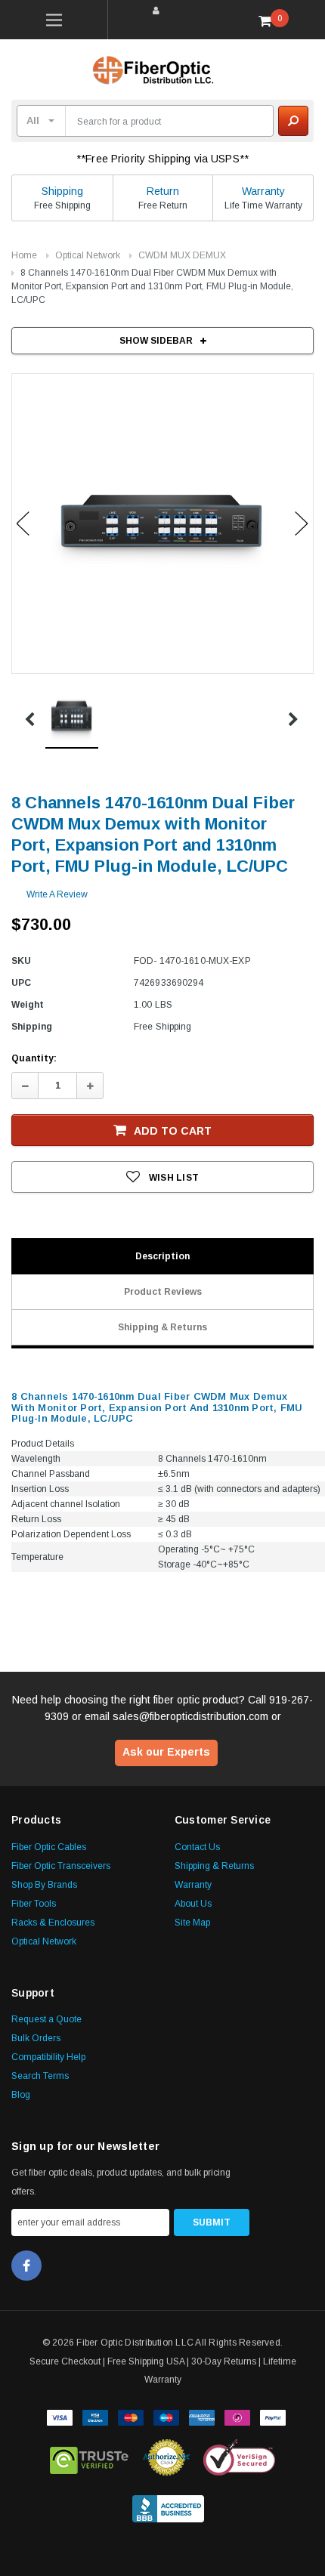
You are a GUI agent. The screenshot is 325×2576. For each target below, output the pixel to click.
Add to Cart (173, 1131)
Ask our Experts (166, 1752)
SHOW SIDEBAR (156, 341)
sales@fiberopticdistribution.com (190, 1716)
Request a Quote (46, 2019)
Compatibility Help (48, 2057)
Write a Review (57, 894)
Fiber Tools (34, 1904)
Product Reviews (163, 1292)
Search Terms (40, 2076)
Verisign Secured (240, 2457)
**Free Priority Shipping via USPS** (162, 159)
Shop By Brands (44, 1885)
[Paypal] (273, 2416)
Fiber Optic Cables (49, 1847)
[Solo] (237, 2416)
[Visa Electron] (95, 2416)
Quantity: (34, 1058)
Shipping (62, 191)
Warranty (263, 191)
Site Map (192, 1923)
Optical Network (88, 255)
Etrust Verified (90, 2457)
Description (162, 1256)
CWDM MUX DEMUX (182, 255)
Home (24, 255)
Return (163, 191)
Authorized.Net (166, 2457)
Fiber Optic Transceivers (61, 1866)
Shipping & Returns (162, 1327)
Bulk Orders (36, 2038)
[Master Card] (131, 2416)
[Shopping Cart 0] (271, 20)
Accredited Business (168, 2506)
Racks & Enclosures (53, 1923)
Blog (21, 2095)
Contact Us (197, 1847)
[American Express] (202, 2416)
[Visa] (60, 2416)
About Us (193, 1904)
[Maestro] (166, 2416)
